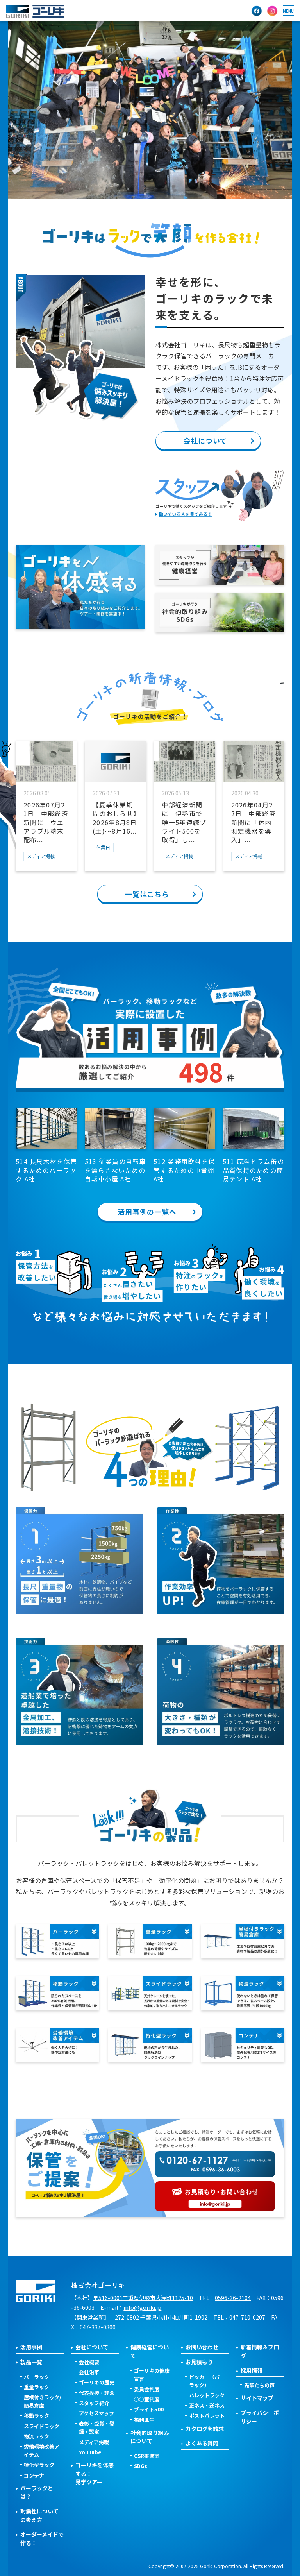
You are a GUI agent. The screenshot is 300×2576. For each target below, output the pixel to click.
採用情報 (252, 2370)
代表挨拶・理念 (97, 2393)
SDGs (141, 2466)
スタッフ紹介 (94, 2403)
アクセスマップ (96, 2413)
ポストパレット (207, 2416)
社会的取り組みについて (150, 2437)
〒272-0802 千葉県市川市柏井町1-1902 (158, 2317)
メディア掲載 (94, 2442)
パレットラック (207, 2395)
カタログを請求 (205, 2429)
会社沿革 (89, 2372)
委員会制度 (147, 2389)
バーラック (37, 2377)
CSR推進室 (147, 2456)
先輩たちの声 (259, 2385)
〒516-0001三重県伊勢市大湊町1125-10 (143, 2298)
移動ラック (37, 2416)
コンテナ (34, 2475)
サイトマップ (257, 2398)
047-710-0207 (247, 2317)
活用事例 (31, 2347)
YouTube (90, 2452)
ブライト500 (149, 2409)
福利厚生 (144, 2420)
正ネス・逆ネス (207, 2405)
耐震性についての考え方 (39, 2515)
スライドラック (42, 2426)
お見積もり (199, 2362)
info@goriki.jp (142, 2307)
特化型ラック (39, 2465)
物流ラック (37, 2436)
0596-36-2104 (233, 2298)
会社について (92, 2347)
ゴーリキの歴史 (97, 2382)
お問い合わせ (202, 2347)
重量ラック (37, 2387)
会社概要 (89, 2362)
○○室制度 (147, 2399)
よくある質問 (202, 2443)
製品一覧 (31, 2362)
